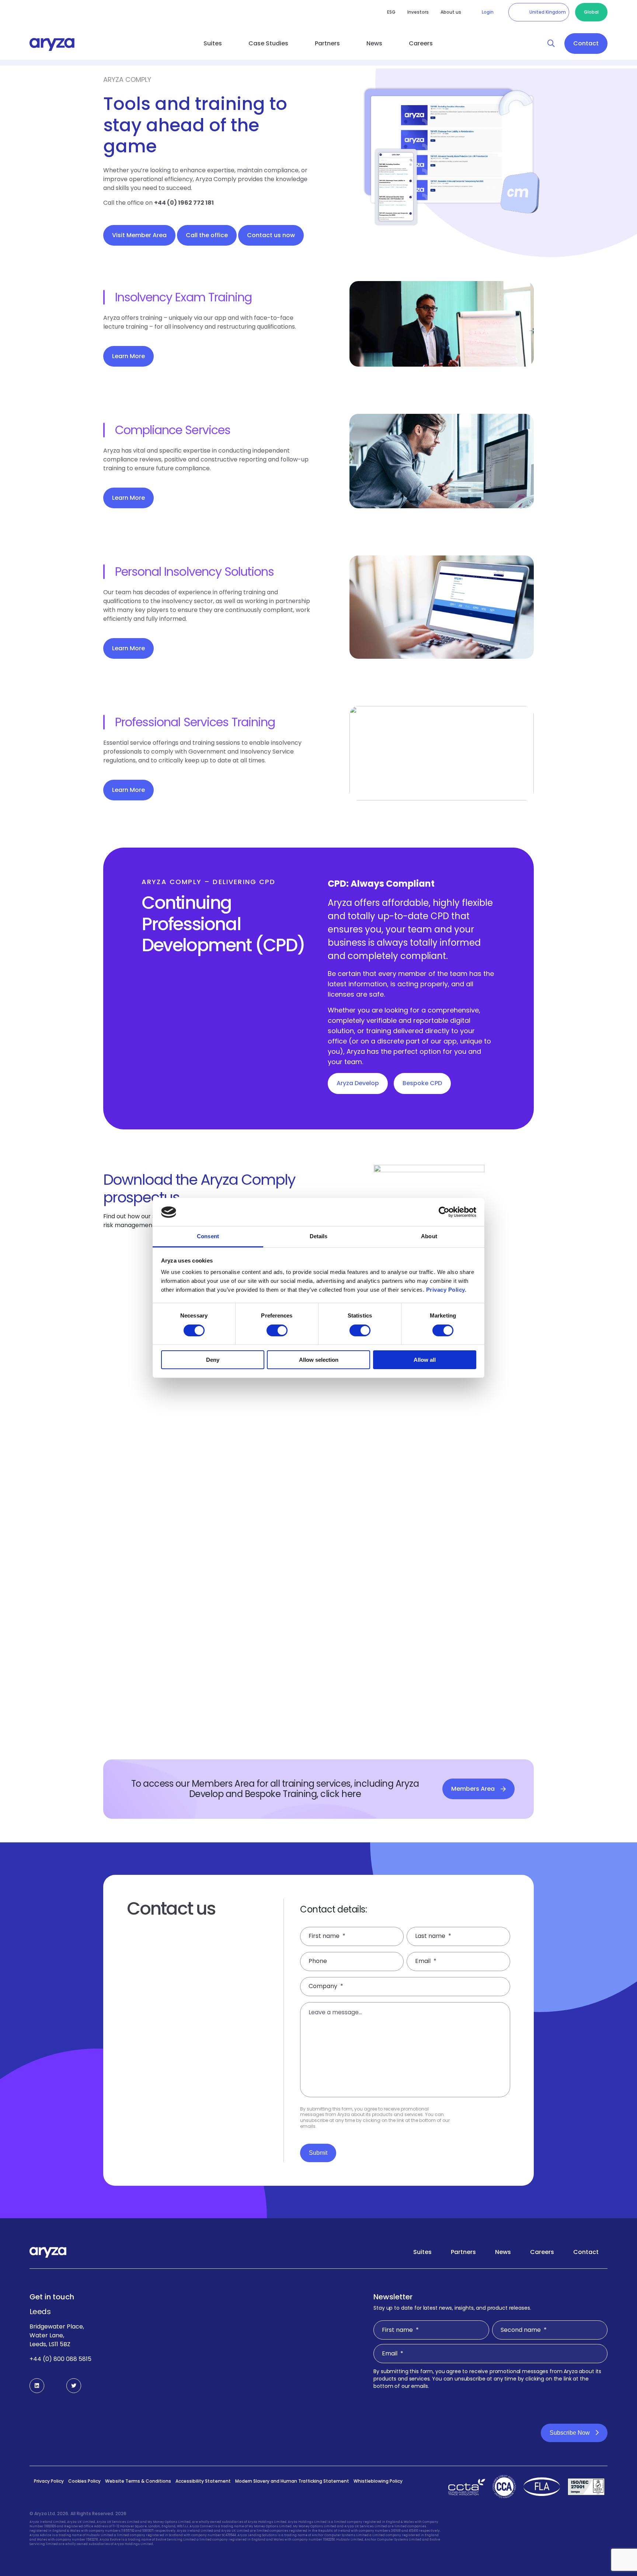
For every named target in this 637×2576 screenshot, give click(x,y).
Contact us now (271, 235)
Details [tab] (319, 1237)
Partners (327, 43)
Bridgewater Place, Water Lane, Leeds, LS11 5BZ (57, 2335)
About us (451, 12)
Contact (586, 43)
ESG (391, 12)
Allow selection (319, 1360)
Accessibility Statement (203, 2481)
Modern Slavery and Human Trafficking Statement (292, 2481)
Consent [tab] (208, 1237)
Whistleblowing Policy (378, 2481)
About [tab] (429, 1237)
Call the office (207, 235)
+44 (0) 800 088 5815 (60, 2359)
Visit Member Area (139, 235)
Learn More (128, 356)
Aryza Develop (358, 1083)
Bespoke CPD (422, 1083)
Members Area (473, 1789)
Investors (418, 12)
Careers (421, 43)
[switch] (277, 1330)
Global (591, 12)
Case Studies (268, 43)
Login (488, 12)
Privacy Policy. (446, 1290)
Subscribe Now (570, 2433)
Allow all (425, 1360)
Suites (213, 43)
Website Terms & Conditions (138, 2481)
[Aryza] (52, 44)
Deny (213, 1360)
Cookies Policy (84, 2481)
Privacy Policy (49, 2481)
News (374, 43)
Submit (318, 2153)
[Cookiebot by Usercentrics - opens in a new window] (444, 1212)
